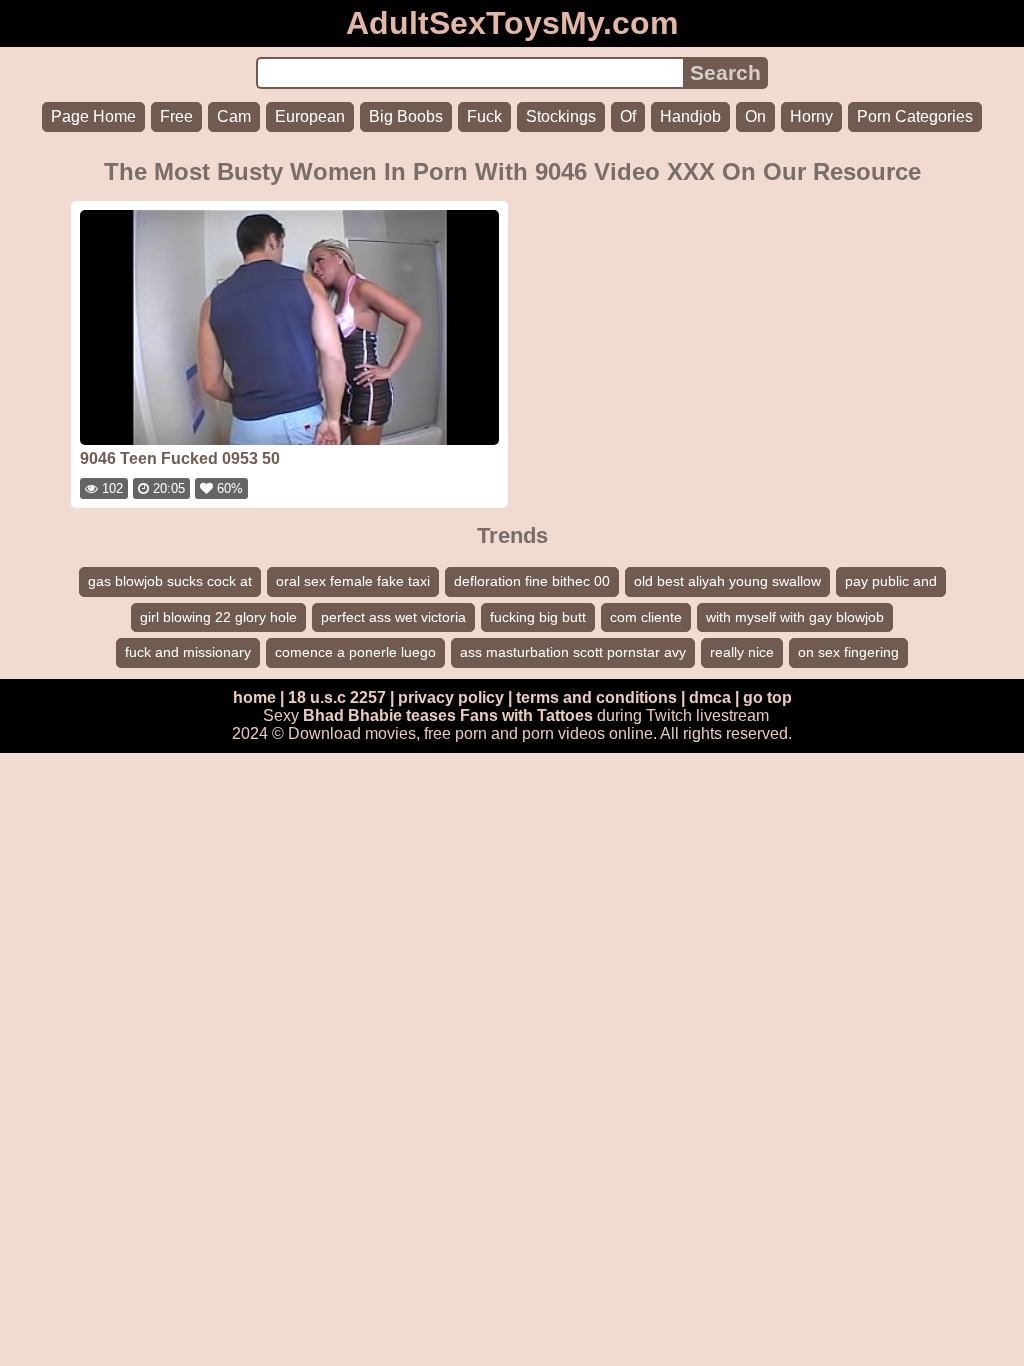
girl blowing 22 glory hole (218, 617)
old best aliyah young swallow (727, 581)
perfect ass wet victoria (393, 617)
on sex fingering (848, 652)
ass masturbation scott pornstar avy (573, 652)
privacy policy (451, 697)
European (310, 116)
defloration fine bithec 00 (532, 581)
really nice (742, 652)
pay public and (891, 581)
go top (767, 697)
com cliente (646, 617)
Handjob (690, 116)
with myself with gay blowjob (795, 617)
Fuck (484, 116)
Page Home (93, 116)
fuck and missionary (188, 652)
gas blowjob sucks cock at (170, 581)
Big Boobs (406, 116)
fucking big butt (538, 617)
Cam (234, 116)
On (755, 116)
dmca (710, 697)
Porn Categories (915, 116)
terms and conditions (596, 697)
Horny (811, 116)
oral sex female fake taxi (353, 581)
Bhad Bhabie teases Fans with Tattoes (448, 715)
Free (176, 116)
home (254, 697)
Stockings (561, 116)
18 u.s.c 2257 (337, 697)
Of (628, 116)
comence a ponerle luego (355, 652)
